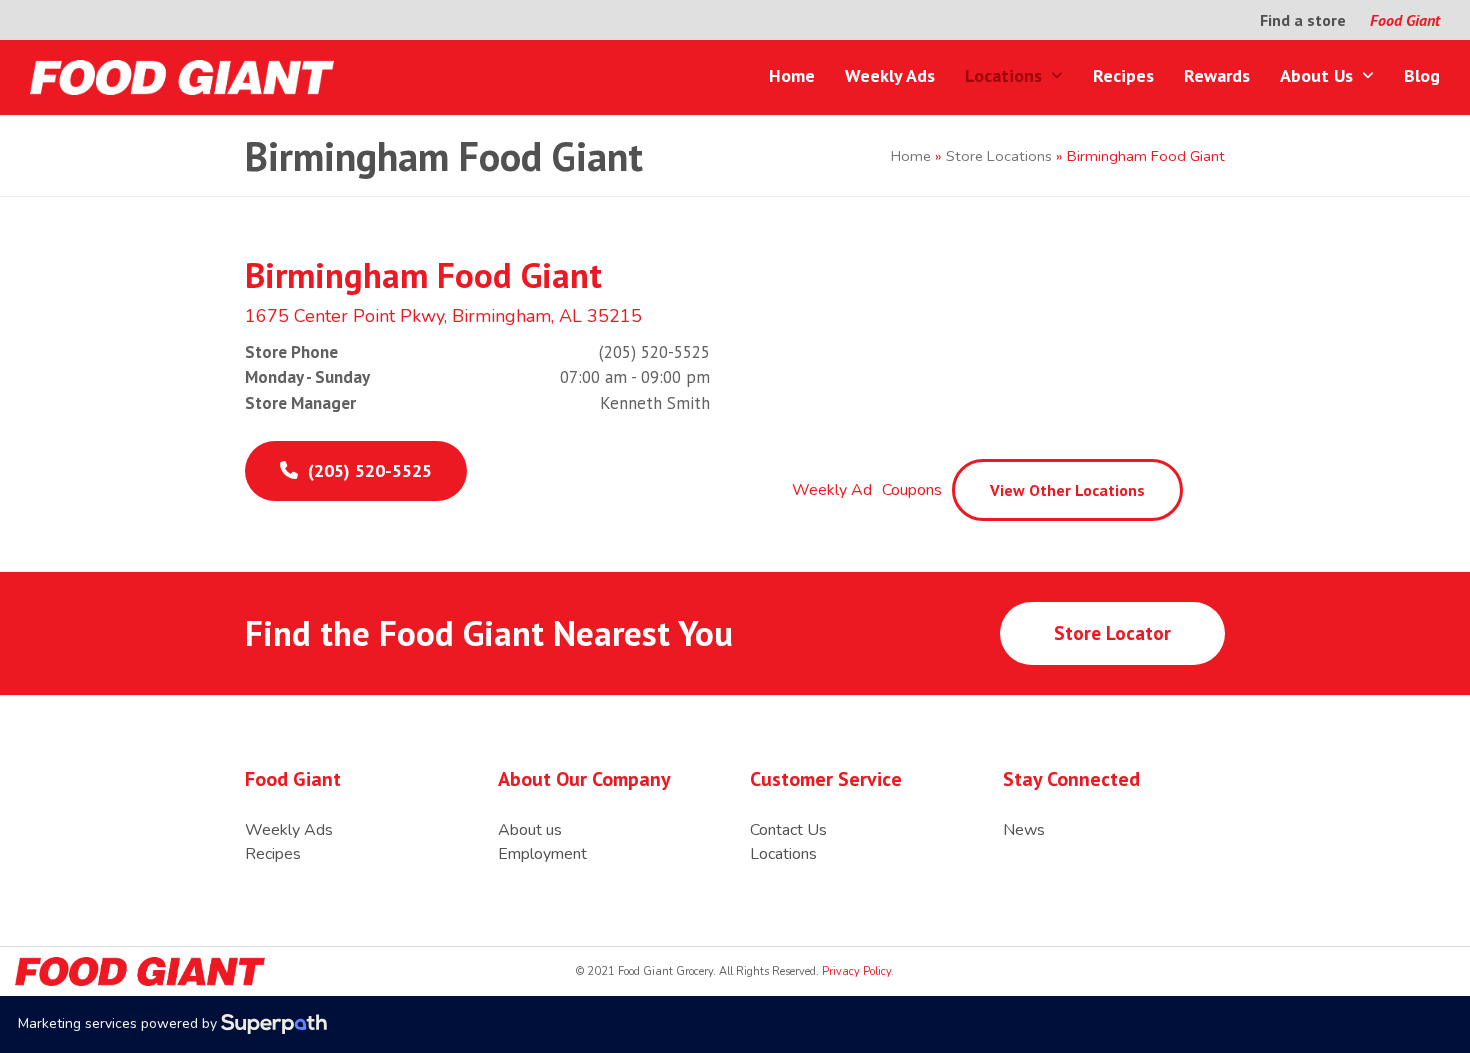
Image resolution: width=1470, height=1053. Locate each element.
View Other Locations (1067, 490)
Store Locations (999, 156)
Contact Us (788, 830)
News (1024, 830)
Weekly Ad (832, 490)
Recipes (273, 854)
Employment (542, 854)
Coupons (912, 490)
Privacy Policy (855, 971)
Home (911, 156)
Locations (783, 854)
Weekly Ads (289, 830)
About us (530, 830)
